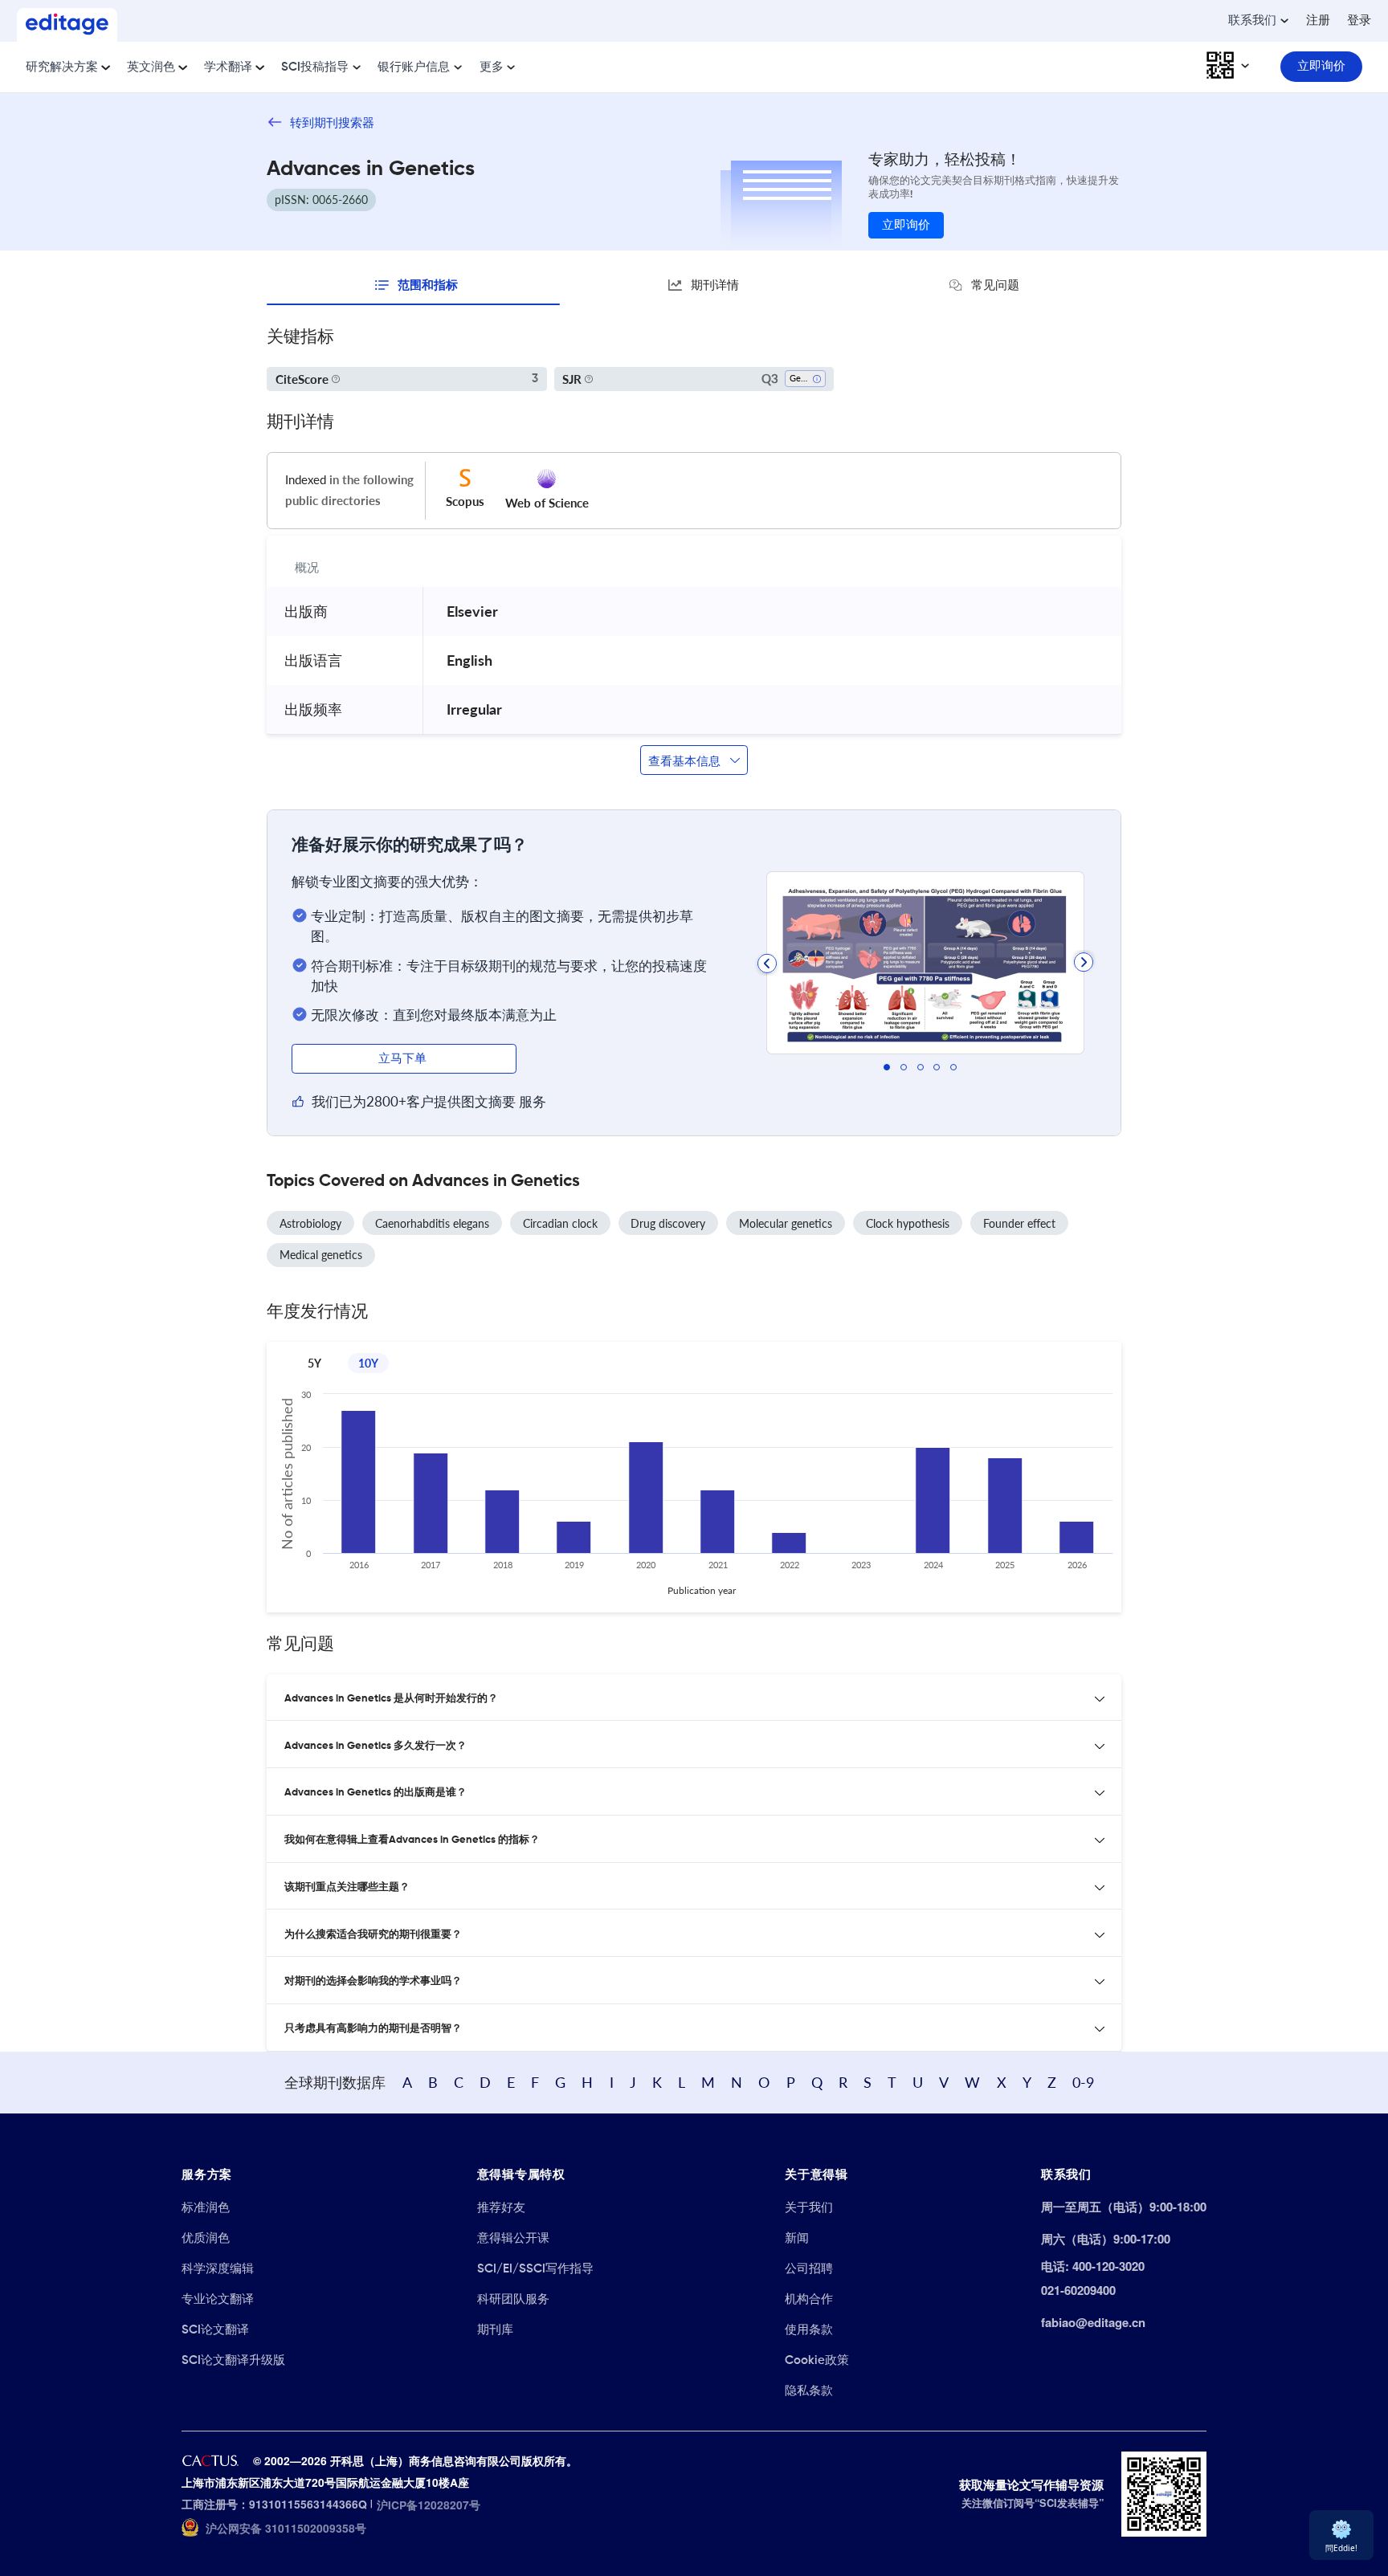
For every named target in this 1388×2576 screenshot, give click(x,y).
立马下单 (404, 1059)
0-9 (1083, 2082)
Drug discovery (668, 1223)
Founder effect (1019, 1223)
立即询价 (906, 225)
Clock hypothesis (908, 1223)
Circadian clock (560, 1223)
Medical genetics (321, 1255)
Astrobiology (310, 1223)
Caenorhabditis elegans (432, 1223)
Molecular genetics (786, 1223)
